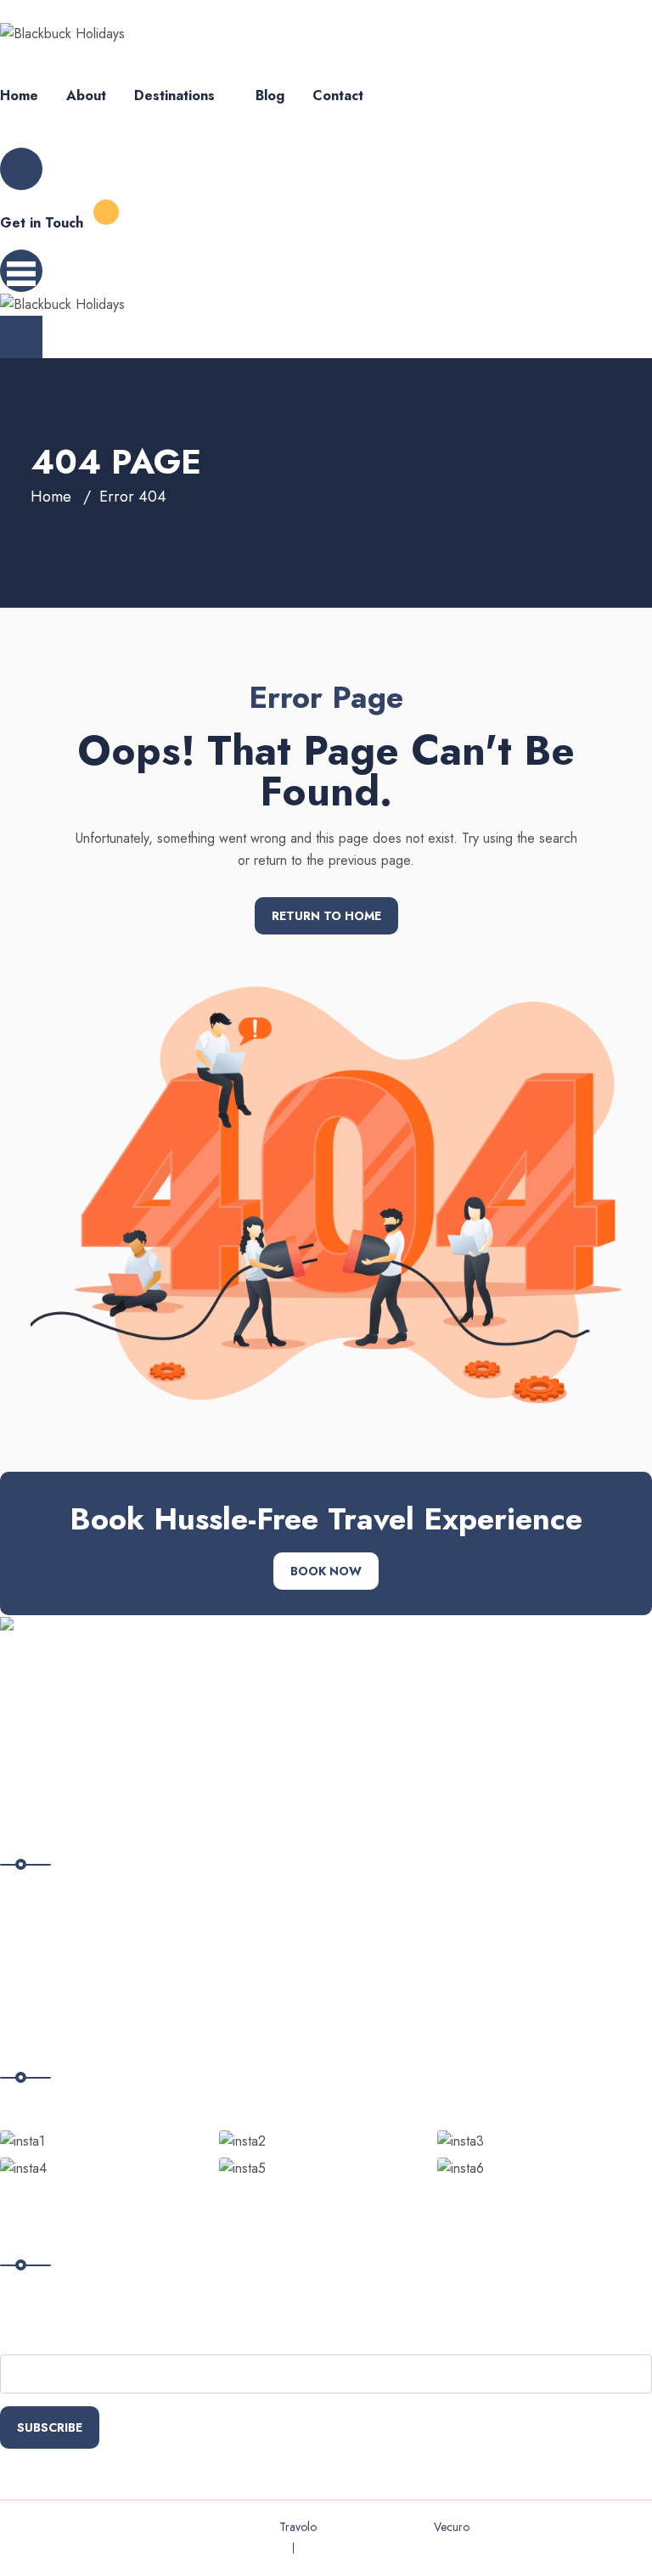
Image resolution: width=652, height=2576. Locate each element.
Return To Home (326, 916)
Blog (270, 95)
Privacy (258, 2548)
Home (19, 95)
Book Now (326, 1571)
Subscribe (50, 2427)
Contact (338, 95)
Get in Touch (42, 223)
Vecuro (452, 2527)
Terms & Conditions (360, 2548)
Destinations (174, 95)
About (86, 95)
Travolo (298, 2527)
